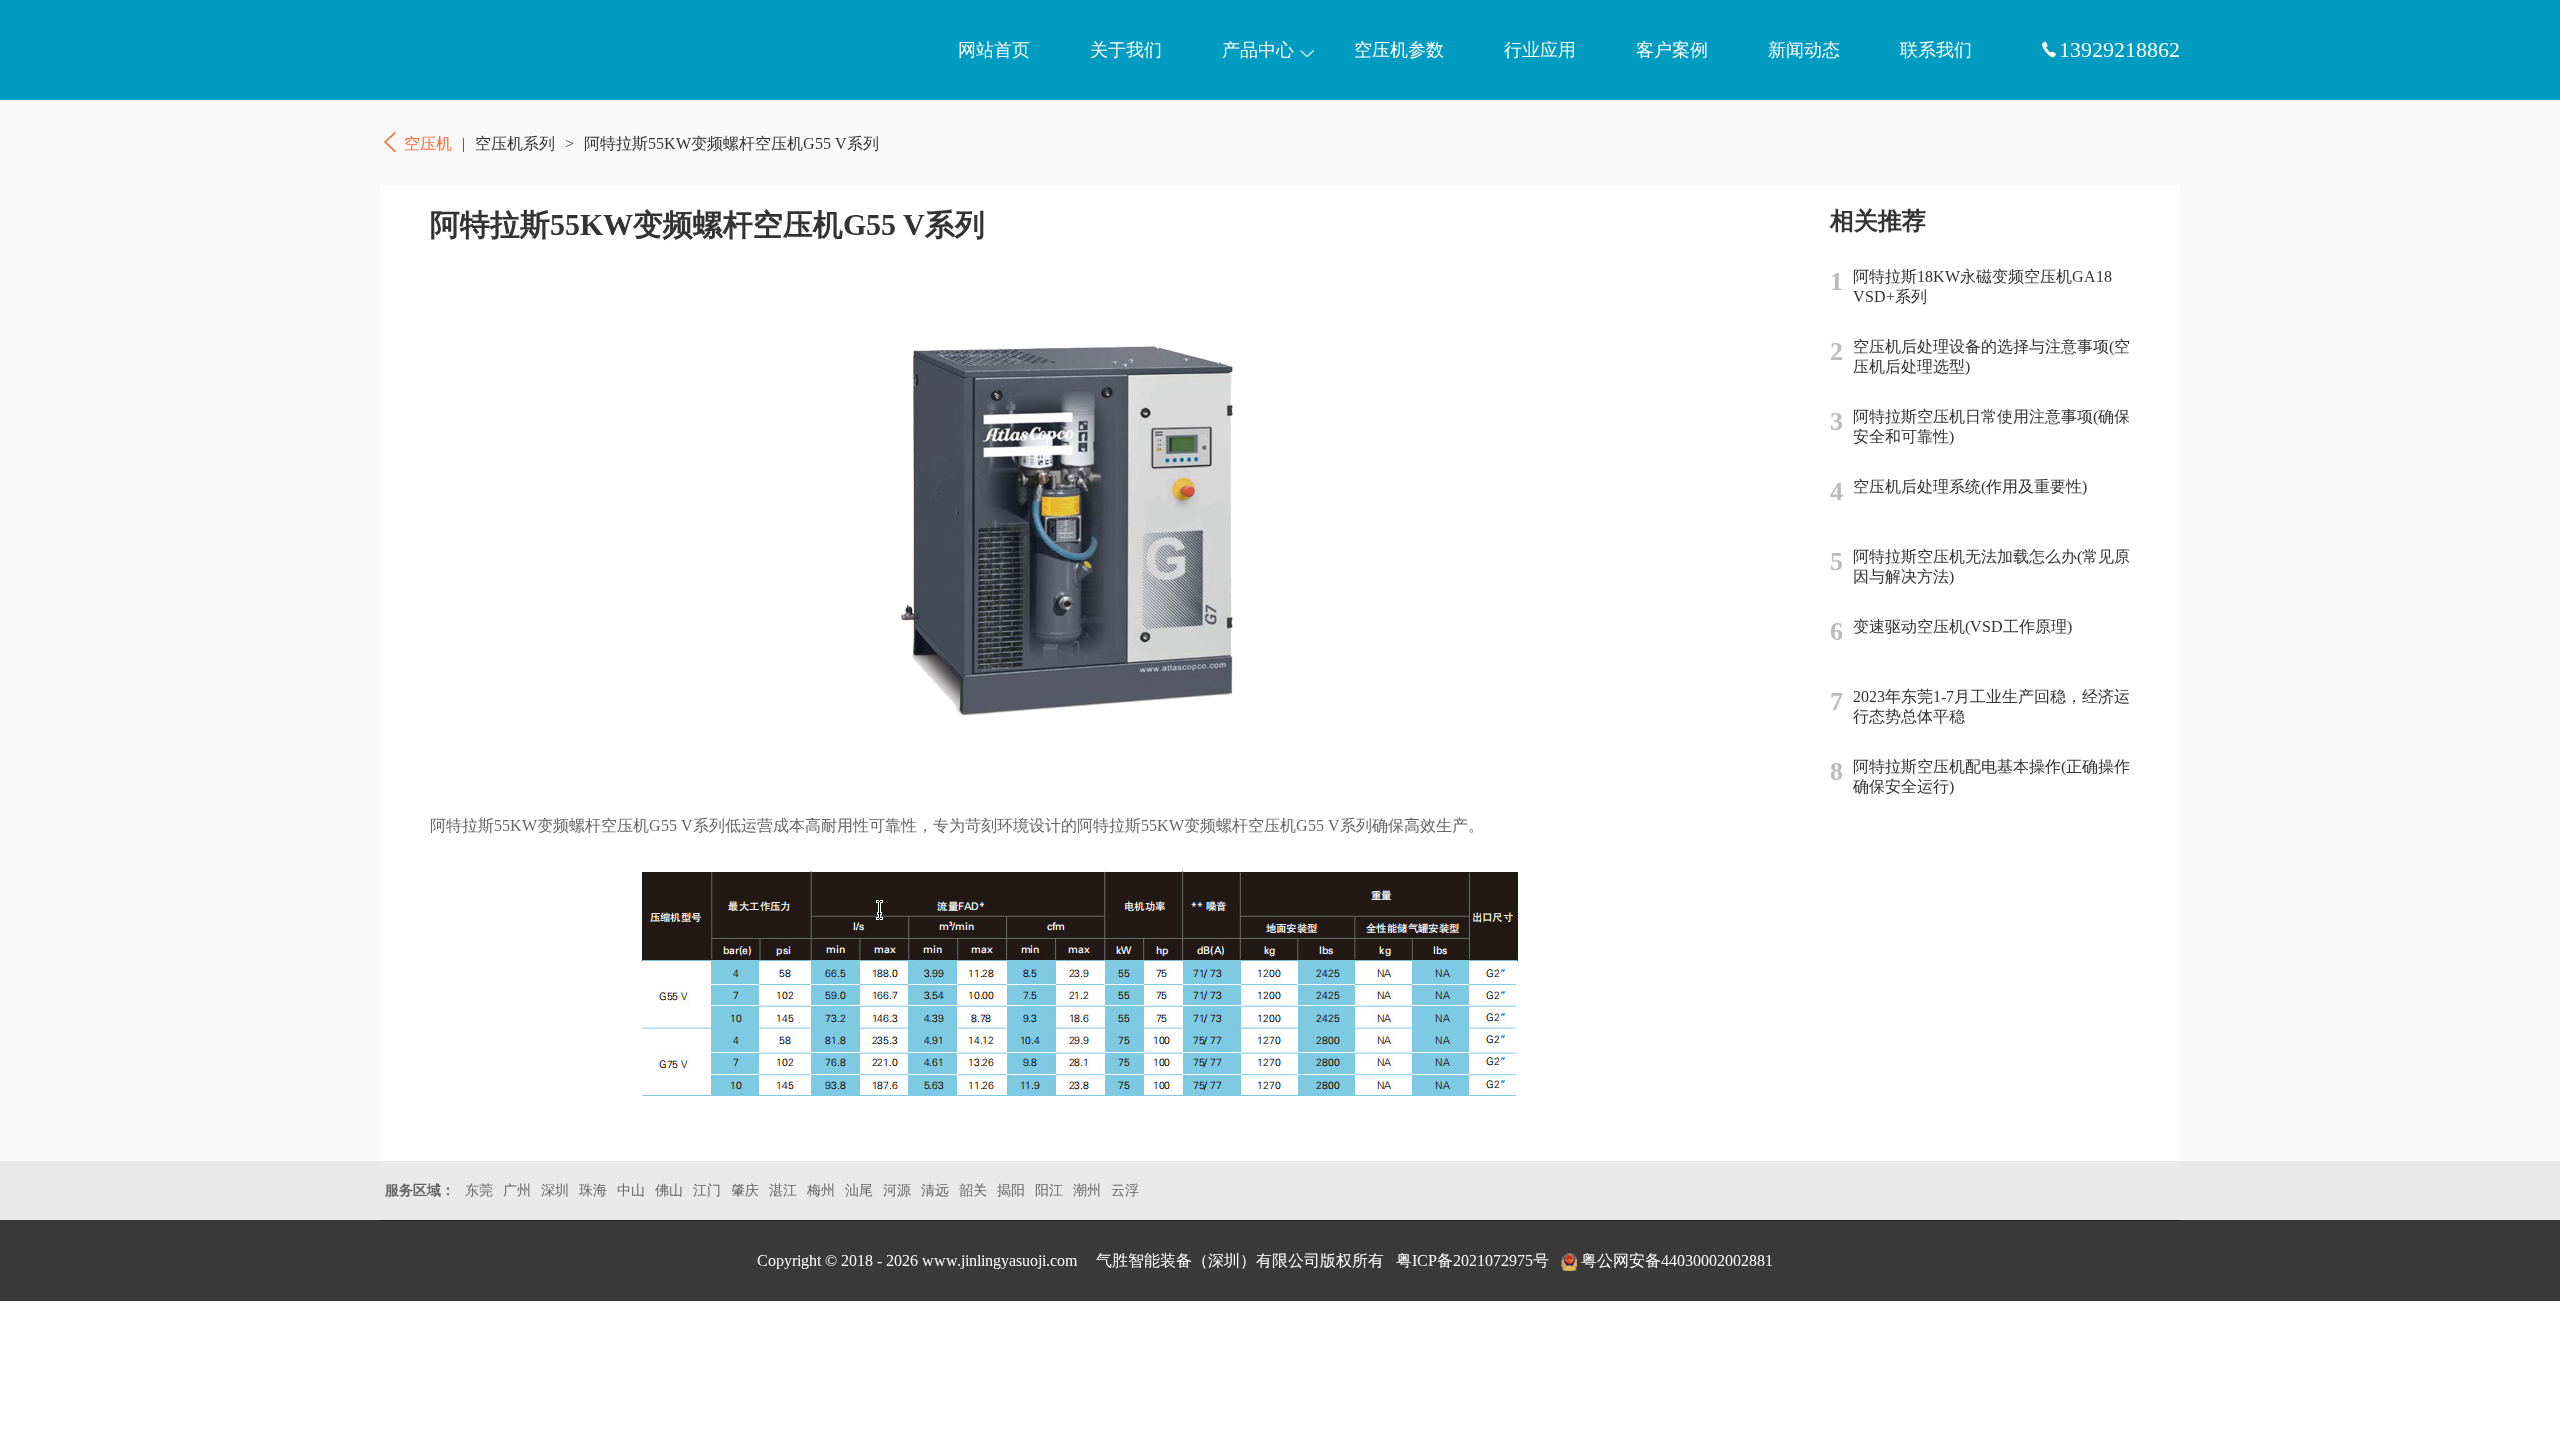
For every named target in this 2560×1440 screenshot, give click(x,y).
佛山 (669, 1190)
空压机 (475, 50)
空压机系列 (515, 143)
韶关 (973, 1190)
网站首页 (994, 50)
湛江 (783, 1190)
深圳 (555, 1190)
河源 (897, 1190)
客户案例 (1672, 50)
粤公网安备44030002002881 (1677, 1260)
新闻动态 (1804, 50)
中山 (631, 1190)
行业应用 (1540, 50)
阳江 (1049, 1190)
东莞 (479, 1190)
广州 (517, 1190)
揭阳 (1011, 1190)
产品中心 (1258, 50)
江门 (707, 1190)
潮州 (1087, 1190)
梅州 (821, 1190)
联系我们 (1936, 50)
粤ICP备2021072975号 (1472, 1260)
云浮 (1125, 1190)
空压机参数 (1399, 50)
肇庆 (745, 1190)
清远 (935, 1190)
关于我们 (1126, 50)
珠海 (593, 1190)
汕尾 (859, 1190)
